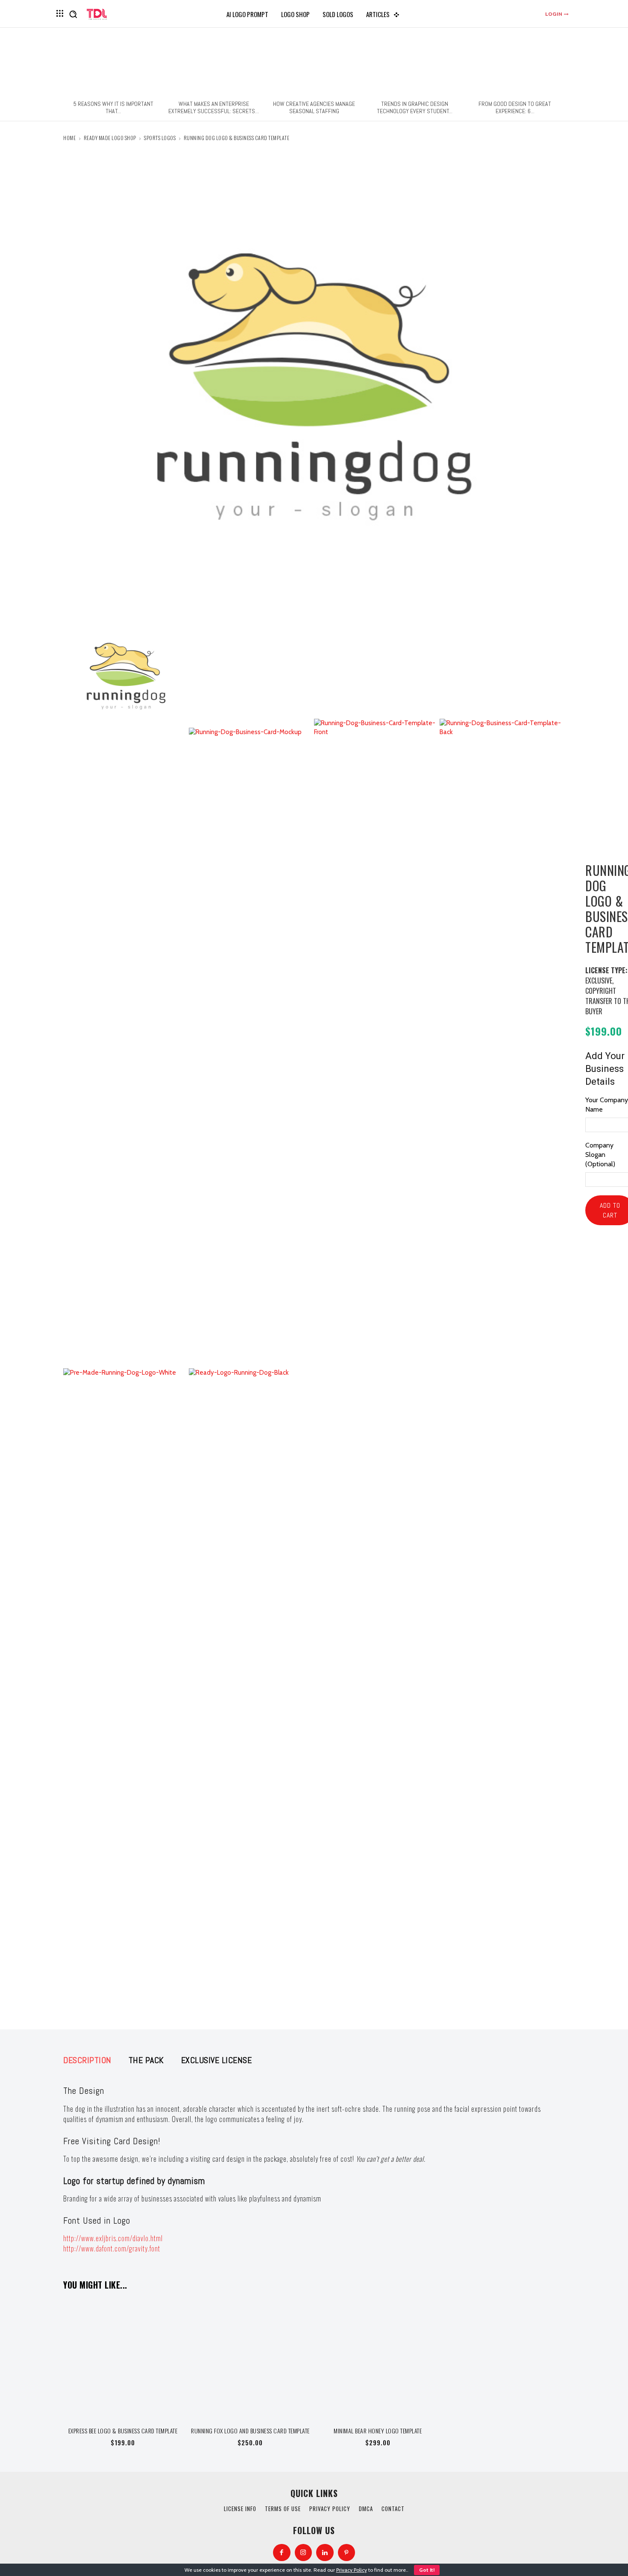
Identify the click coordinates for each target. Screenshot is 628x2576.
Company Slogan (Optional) (600, 1155)
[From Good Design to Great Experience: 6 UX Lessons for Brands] (515, 64)
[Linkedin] (325, 2553)
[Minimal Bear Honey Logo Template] (378, 2359)
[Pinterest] (347, 2553)
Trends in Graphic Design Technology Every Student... (415, 107)
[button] (73, 14)
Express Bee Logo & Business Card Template (123, 2431)
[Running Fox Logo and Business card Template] (251, 2359)
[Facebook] (282, 2553)
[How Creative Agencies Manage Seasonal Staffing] (314, 64)
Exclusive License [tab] (217, 2060)
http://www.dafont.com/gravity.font (112, 2248)
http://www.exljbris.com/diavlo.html (113, 2238)
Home (69, 138)
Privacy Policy (352, 2570)
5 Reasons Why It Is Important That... (113, 107)
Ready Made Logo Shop (110, 138)
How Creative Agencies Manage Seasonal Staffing (314, 107)
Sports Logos (160, 138)
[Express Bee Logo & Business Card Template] (123, 2359)
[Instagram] (304, 2553)
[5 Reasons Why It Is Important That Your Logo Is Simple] (113, 64)
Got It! (427, 2570)
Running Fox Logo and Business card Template (250, 2431)
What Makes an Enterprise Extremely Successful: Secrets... (214, 107)
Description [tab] (87, 2060)
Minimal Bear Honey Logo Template (378, 2431)
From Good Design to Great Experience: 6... (515, 107)
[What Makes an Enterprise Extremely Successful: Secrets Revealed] (214, 64)
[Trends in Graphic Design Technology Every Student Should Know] (414, 64)
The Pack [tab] (146, 2060)
